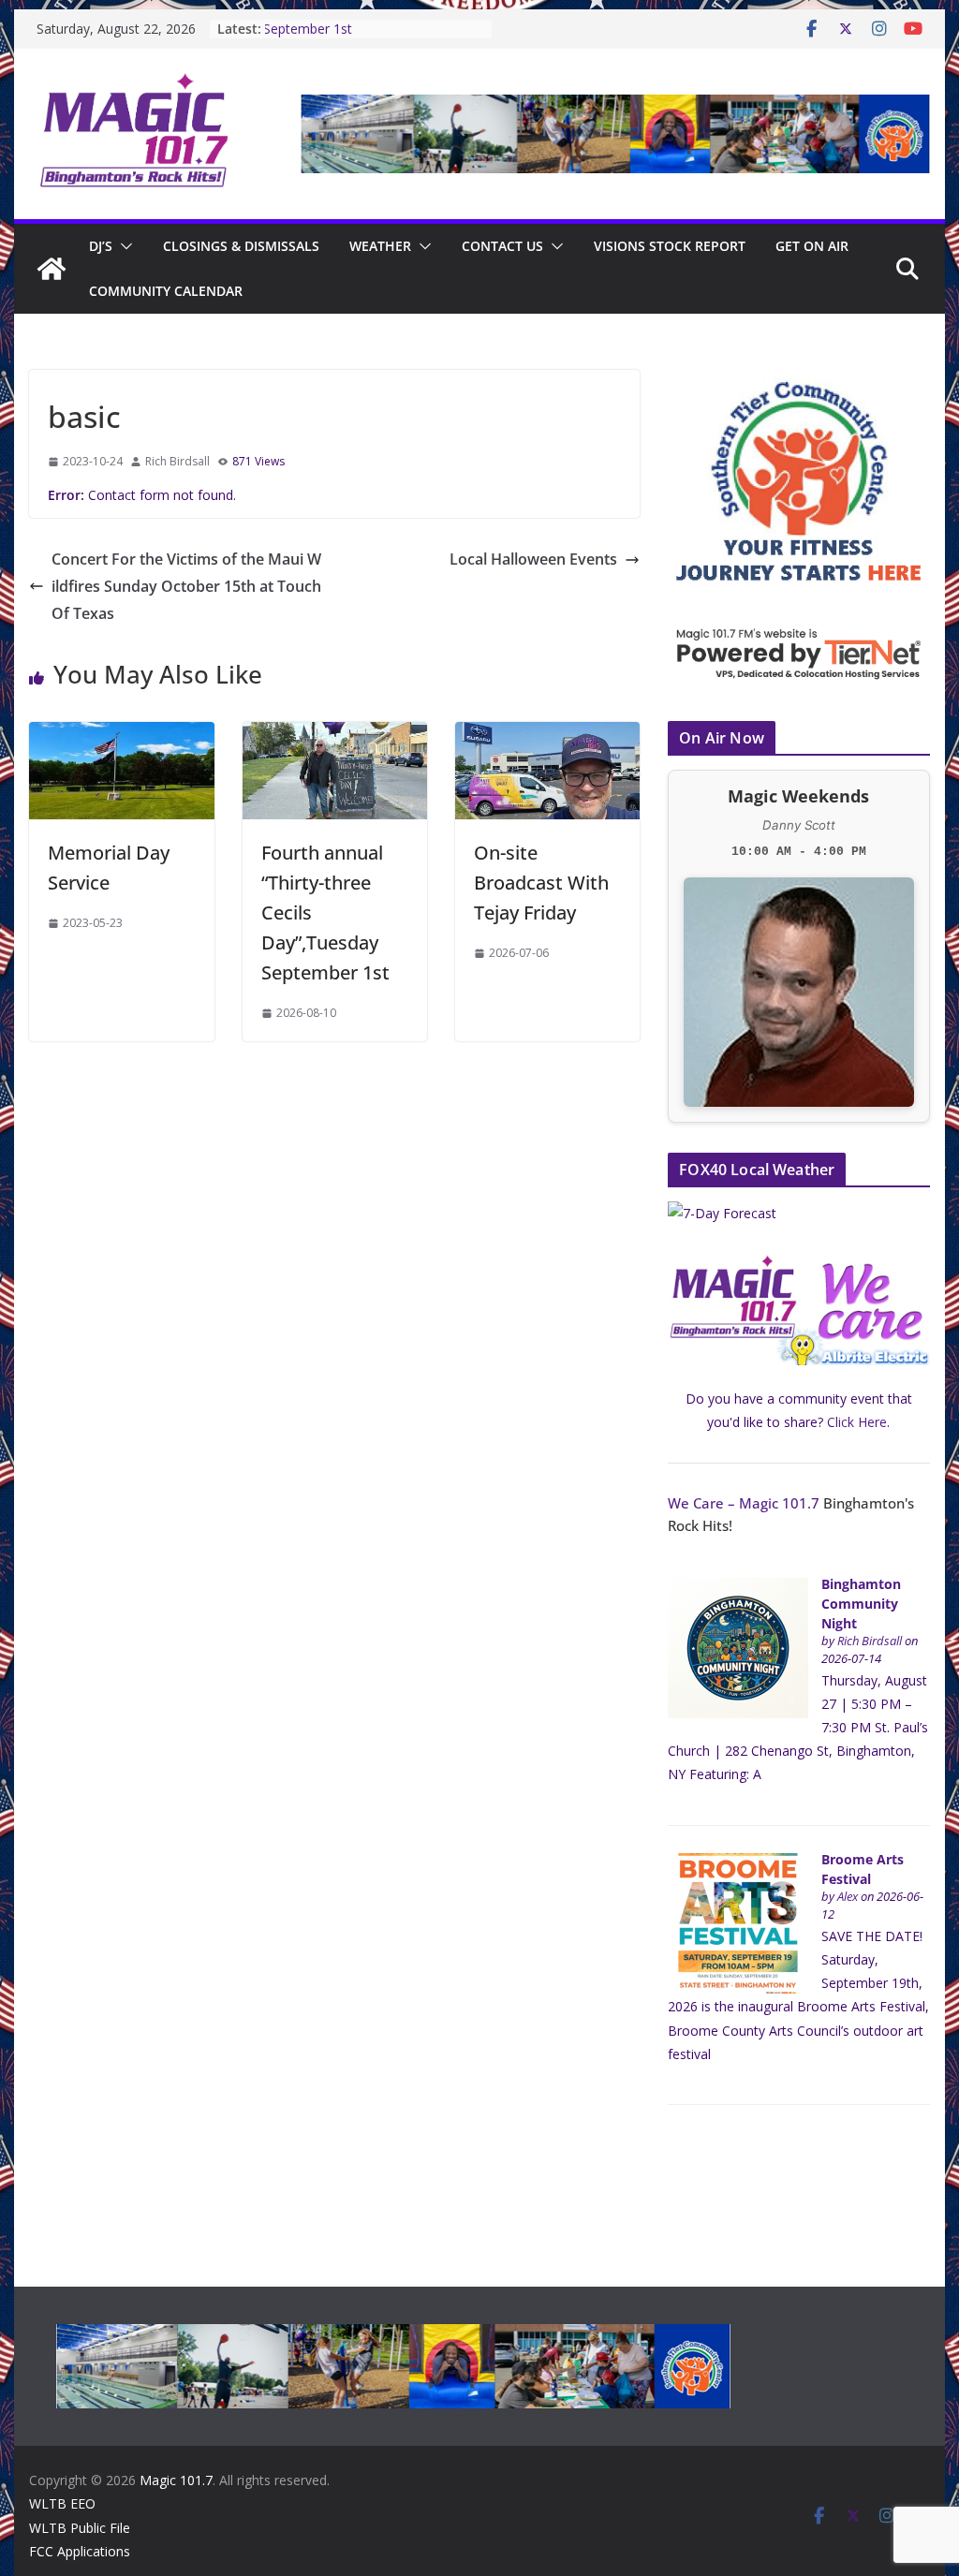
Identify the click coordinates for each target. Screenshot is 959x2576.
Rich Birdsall (177, 461)
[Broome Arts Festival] (738, 1863)
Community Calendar (166, 291)
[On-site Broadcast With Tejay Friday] (547, 735)
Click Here (857, 1422)
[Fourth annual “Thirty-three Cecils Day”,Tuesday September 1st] (335, 735)
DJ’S (101, 246)
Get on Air (812, 246)
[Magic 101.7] (52, 269)
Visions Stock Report (670, 246)
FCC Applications (80, 2551)
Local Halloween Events (533, 559)
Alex (848, 1897)
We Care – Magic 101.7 (744, 1503)
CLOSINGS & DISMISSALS (241, 246)
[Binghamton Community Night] (738, 1588)
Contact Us (502, 246)
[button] (123, 246)
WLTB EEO (62, 2503)
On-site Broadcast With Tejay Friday (541, 883)
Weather (380, 246)
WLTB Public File (80, 2528)
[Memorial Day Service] (121, 735)
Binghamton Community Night (861, 1604)
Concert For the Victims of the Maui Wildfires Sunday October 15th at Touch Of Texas (186, 586)
